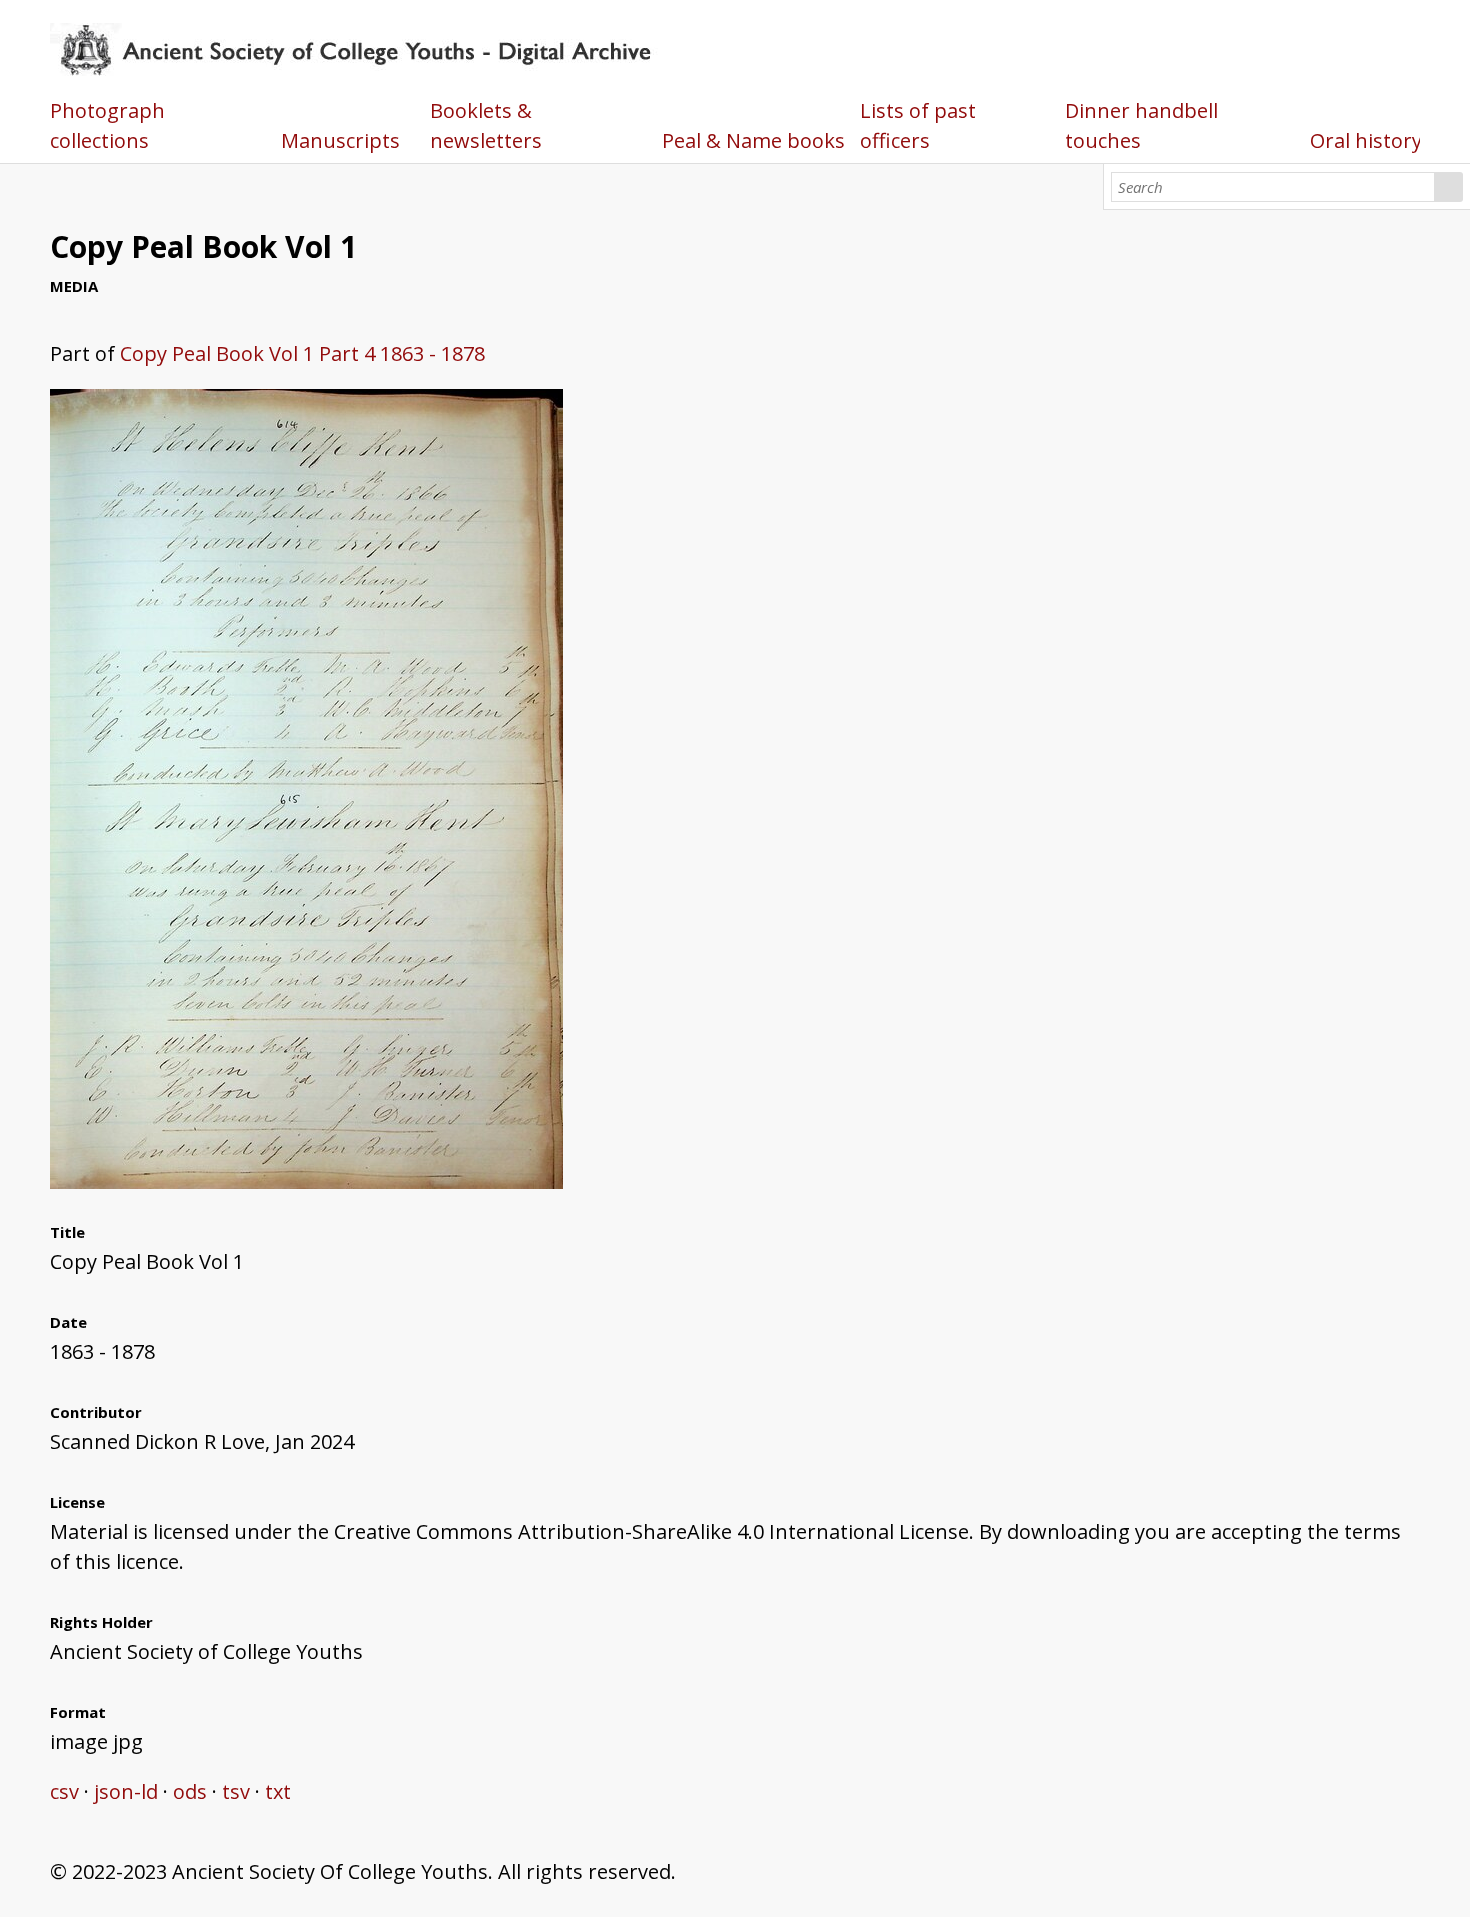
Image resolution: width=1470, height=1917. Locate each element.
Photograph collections (107, 125)
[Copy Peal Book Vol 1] (306, 1181)
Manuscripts (340, 140)
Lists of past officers (918, 125)
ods (190, 1791)
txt (278, 1791)
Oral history (1366, 140)
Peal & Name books (753, 140)
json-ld (126, 1791)
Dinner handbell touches (1141, 125)
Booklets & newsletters (486, 125)
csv (64, 1791)
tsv (236, 1791)
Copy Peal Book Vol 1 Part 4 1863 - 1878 (302, 353)
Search (1449, 187)
